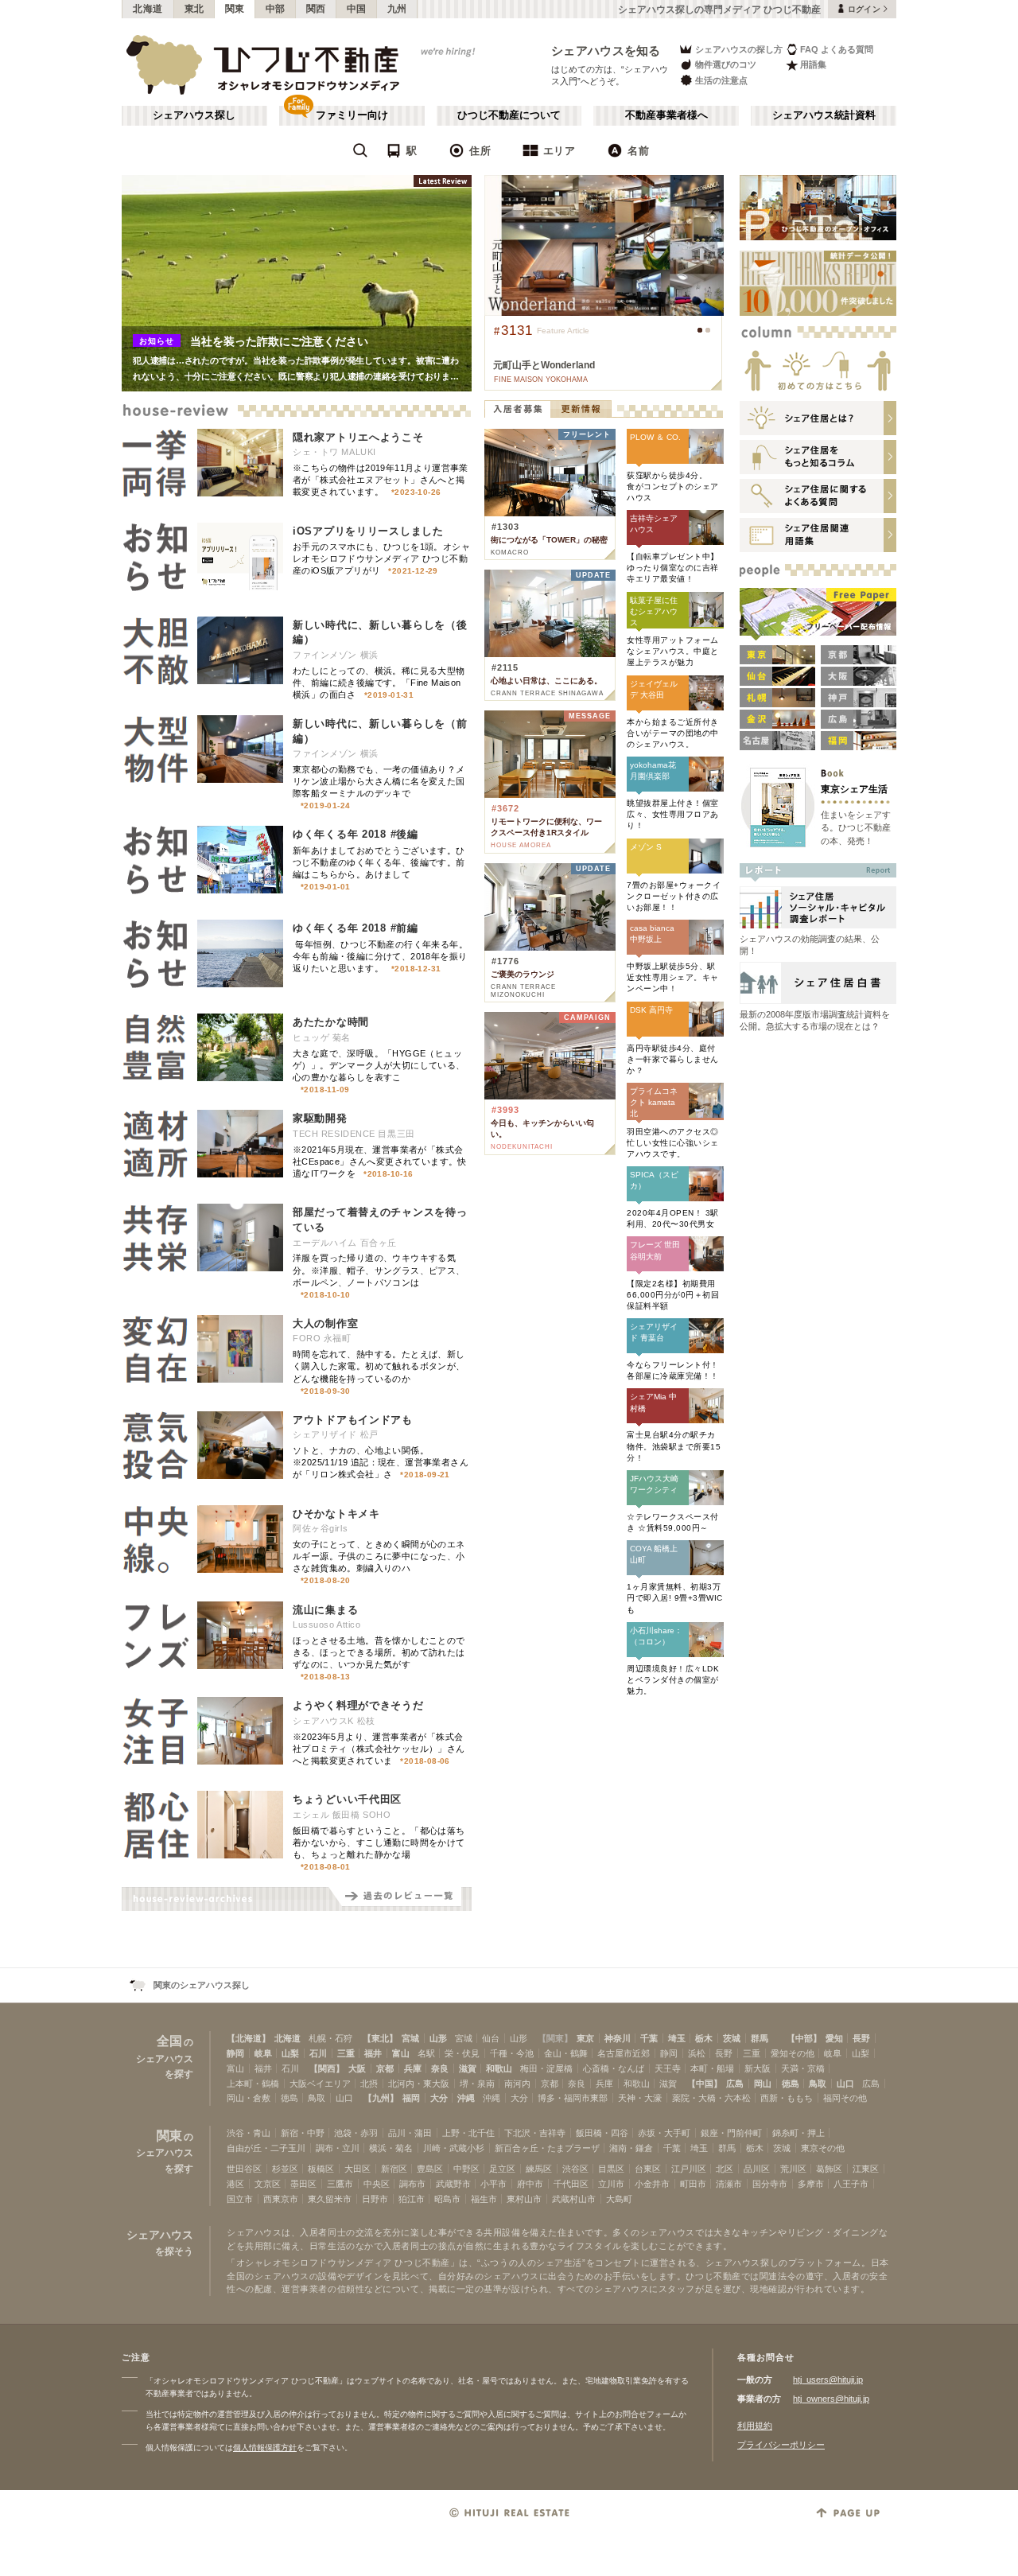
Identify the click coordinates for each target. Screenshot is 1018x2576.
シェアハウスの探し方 (739, 49)
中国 (357, 9)
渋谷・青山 (249, 2133)
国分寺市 (770, 2184)
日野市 (375, 2199)
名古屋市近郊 (624, 2053)
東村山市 (524, 2199)
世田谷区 (244, 2169)
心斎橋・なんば (614, 2068)
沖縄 (466, 2098)
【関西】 (327, 2068)
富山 (401, 2053)
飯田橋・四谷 (602, 2133)
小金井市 (652, 2184)
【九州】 (381, 2098)
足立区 (502, 2169)
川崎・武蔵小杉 (454, 2148)
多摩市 (811, 2184)
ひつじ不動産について (509, 115)
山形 (438, 2038)
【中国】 (705, 2084)
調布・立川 (338, 2148)
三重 (346, 2053)
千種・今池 (512, 2053)
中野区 (466, 2169)
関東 (235, 9)
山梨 (290, 2053)
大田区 (357, 2169)
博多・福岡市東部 (573, 2098)
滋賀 (468, 2068)
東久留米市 (330, 2199)
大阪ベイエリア (320, 2084)
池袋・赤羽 (356, 2133)
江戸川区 (689, 2169)
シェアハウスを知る (606, 51)
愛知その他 (793, 2053)
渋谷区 (575, 2169)
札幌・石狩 (330, 2038)
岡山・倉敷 (249, 2098)
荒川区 (793, 2169)
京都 (385, 2068)
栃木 (704, 2038)
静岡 (235, 2053)
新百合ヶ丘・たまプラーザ (547, 2148)
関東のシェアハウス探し (202, 1985)
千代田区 (571, 2184)
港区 (235, 2184)
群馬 (760, 2038)
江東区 (866, 2169)
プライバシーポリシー (781, 2445)
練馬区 (539, 2169)
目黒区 (611, 2169)
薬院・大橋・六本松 (711, 2098)
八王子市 (851, 2184)
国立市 (240, 2199)
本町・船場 (712, 2068)
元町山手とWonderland (544, 365)
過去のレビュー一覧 (400, 1899)
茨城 (732, 2038)
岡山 (763, 2084)
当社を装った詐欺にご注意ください (279, 341)
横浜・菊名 (391, 2148)
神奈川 (618, 2038)
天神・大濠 (640, 2098)
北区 (725, 2169)
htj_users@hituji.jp (828, 2379)
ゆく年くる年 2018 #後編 (356, 834)
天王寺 (668, 2068)
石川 (318, 2053)
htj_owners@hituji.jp (831, 2399)
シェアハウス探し (194, 115)
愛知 (834, 2038)
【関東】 (555, 2038)
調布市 (412, 2184)
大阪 (357, 2068)
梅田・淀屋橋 (546, 2068)
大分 (439, 2098)
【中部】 (804, 2038)
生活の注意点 (721, 80)
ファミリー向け (352, 115)
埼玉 (677, 2038)
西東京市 (281, 2199)
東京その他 (823, 2148)
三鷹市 (340, 2184)
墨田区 (303, 2184)
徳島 (791, 2084)
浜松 (697, 2053)
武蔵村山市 (574, 2199)
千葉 (649, 2038)
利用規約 (755, 2426)
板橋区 (321, 2169)
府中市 (530, 2184)
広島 (735, 2084)
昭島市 (447, 2199)
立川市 (611, 2184)
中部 (276, 9)
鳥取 (818, 2084)
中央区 (377, 2184)
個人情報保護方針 (265, 2448)
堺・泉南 (477, 2084)
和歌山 (499, 2068)
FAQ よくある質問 (837, 49)
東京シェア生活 (854, 789)
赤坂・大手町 (664, 2133)
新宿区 (394, 2169)
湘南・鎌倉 (631, 2148)
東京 (585, 2038)
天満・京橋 (803, 2068)
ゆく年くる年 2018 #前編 (356, 928)
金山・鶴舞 (566, 2053)
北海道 (148, 9)
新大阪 (758, 2068)
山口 (845, 2084)
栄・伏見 (462, 2053)
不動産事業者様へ (666, 115)
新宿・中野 (303, 2133)
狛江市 (412, 2199)
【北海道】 (249, 2038)
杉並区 (285, 2169)
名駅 (426, 2053)
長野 (861, 2038)
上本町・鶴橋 (253, 2084)
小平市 (493, 2184)
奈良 (440, 2068)
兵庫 (413, 2068)
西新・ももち (787, 2098)
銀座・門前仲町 (731, 2133)
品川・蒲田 (410, 2133)
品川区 (757, 2169)
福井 (373, 2053)
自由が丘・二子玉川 (266, 2148)
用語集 (813, 64)
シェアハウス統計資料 (824, 115)
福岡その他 (845, 2098)
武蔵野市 (453, 2184)
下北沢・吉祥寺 (535, 2133)
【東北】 (380, 2038)
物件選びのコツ (726, 64)
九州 (397, 9)
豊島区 (430, 2169)
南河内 (517, 2084)
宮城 (410, 2038)
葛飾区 (829, 2169)
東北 (194, 9)
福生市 (484, 2199)
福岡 (411, 2098)
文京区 (268, 2184)
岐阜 (263, 2053)
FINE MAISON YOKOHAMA (541, 379)
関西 (316, 9)
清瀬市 (729, 2184)
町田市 (693, 2184)
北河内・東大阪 (419, 2084)
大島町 (619, 2199)
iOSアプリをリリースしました (368, 531)
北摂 (369, 2084)
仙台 (491, 2038)
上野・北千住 (468, 2133)
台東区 (648, 2169)
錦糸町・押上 (798, 2133)
